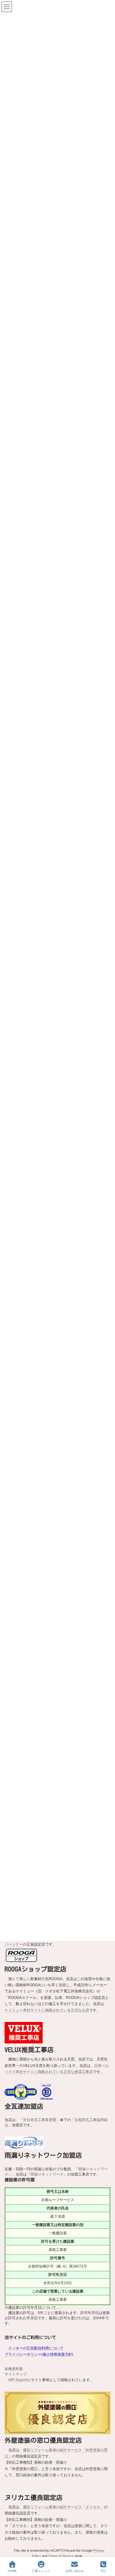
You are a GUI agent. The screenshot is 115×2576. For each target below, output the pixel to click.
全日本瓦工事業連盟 (40, 2120)
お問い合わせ (75, 2571)
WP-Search (18, 2380)
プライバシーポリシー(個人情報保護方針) (39, 2354)
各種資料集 (14, 2369)
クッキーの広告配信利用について (36, 2348)
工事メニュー (41, 2571)
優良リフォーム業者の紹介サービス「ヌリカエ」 (63, 2507)
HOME (12, 2571)
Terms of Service (61, 2556)
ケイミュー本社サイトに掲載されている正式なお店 (47, 2010)
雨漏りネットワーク (47, 2174)
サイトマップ (16, 2374)
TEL (103, 2571)
